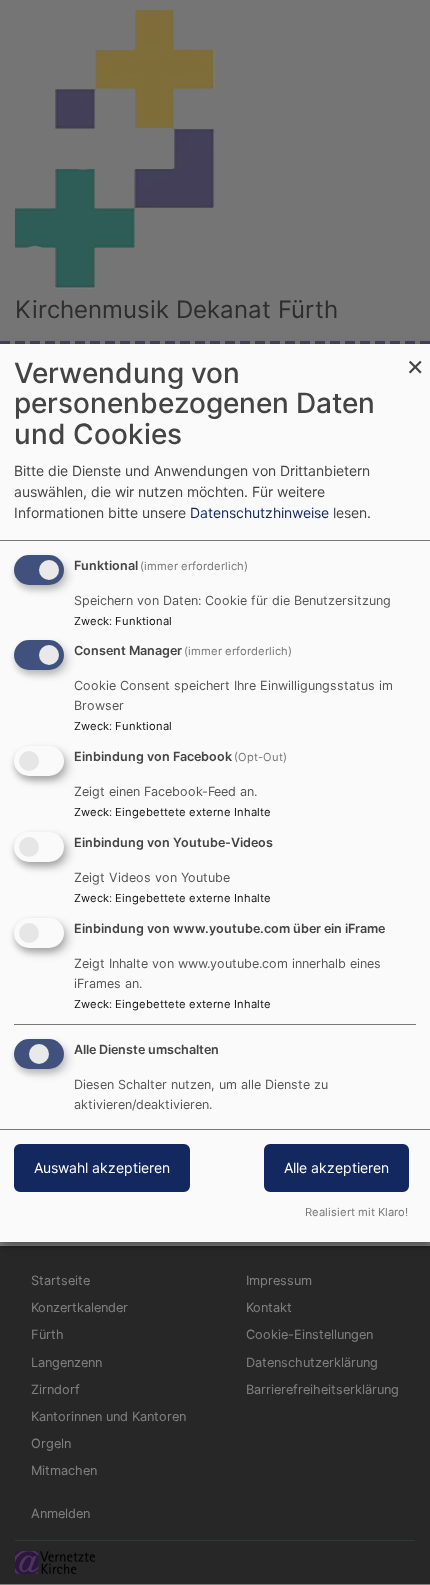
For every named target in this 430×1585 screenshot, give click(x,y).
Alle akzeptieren (336, 1167)
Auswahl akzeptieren (102, 1167)
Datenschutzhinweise (259, 512)
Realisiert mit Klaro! (356, 1212)
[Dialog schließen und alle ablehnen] (415, 356)
